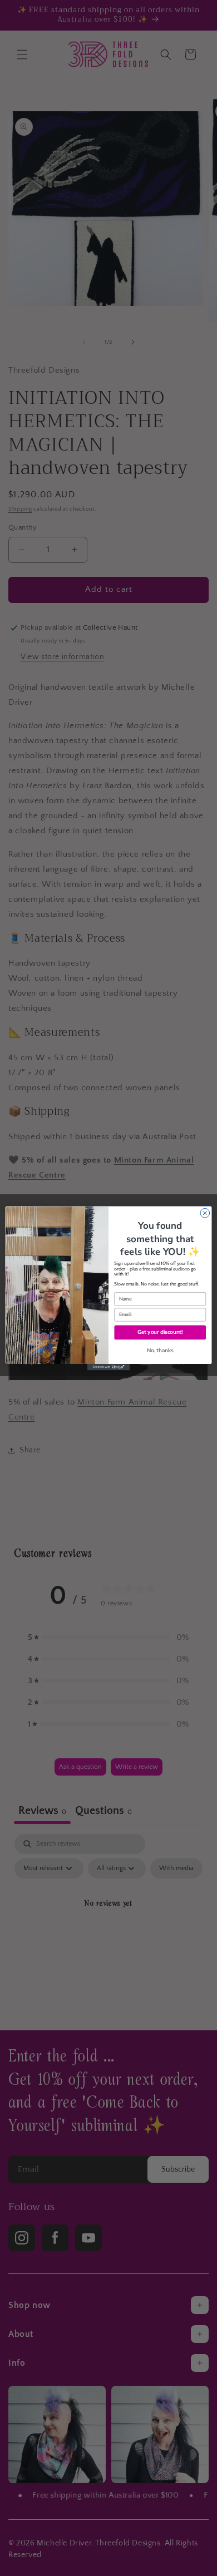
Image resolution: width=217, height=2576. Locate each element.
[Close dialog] (205, 1213)
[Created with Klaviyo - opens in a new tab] (108, 1367)
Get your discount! (160, 1332)
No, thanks (160, 1350)
